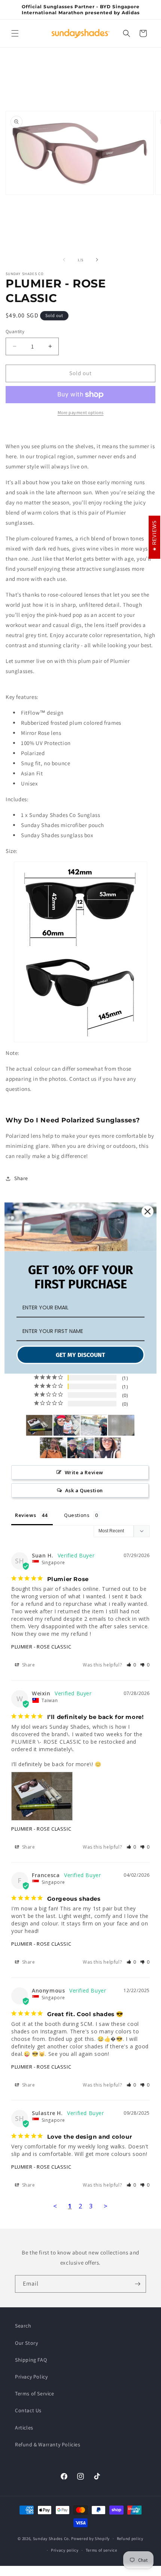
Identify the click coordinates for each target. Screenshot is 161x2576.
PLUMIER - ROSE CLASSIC (41, 1647)
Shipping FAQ (31, 2360)
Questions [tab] (77, 1515)
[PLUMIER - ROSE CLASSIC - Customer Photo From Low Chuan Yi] (121, 1425)
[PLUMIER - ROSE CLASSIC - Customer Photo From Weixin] (39, 1425)
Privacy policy (65, 2550)
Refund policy (130, 2539)
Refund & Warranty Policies (48, 2444)
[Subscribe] (137, 2284)
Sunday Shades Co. (52, 2539)
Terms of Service (35, 2393)
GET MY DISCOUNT (80, 1355)
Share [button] (21, 1178)
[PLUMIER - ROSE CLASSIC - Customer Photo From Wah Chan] (53, 1448)
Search (23, 2326)
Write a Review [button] (84, 1472)
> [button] (106, 2206)
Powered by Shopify (90, 2539)
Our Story (26, 2343)
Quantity (15, 331)
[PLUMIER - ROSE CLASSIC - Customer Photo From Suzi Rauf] (67, 1425)
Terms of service (101, 2550)
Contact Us (28, 2410)
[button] (15, 33)
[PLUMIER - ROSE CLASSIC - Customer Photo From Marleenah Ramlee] (80, 1448)
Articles (24, 2428)
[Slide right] (97, 260)
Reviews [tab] (25, 1515)
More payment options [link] (81, 412)
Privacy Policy (31, 2377)
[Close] (148, 1212)
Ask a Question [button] (84, 1490)
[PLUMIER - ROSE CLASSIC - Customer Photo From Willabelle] (108, 1448)
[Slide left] (64, 260)
